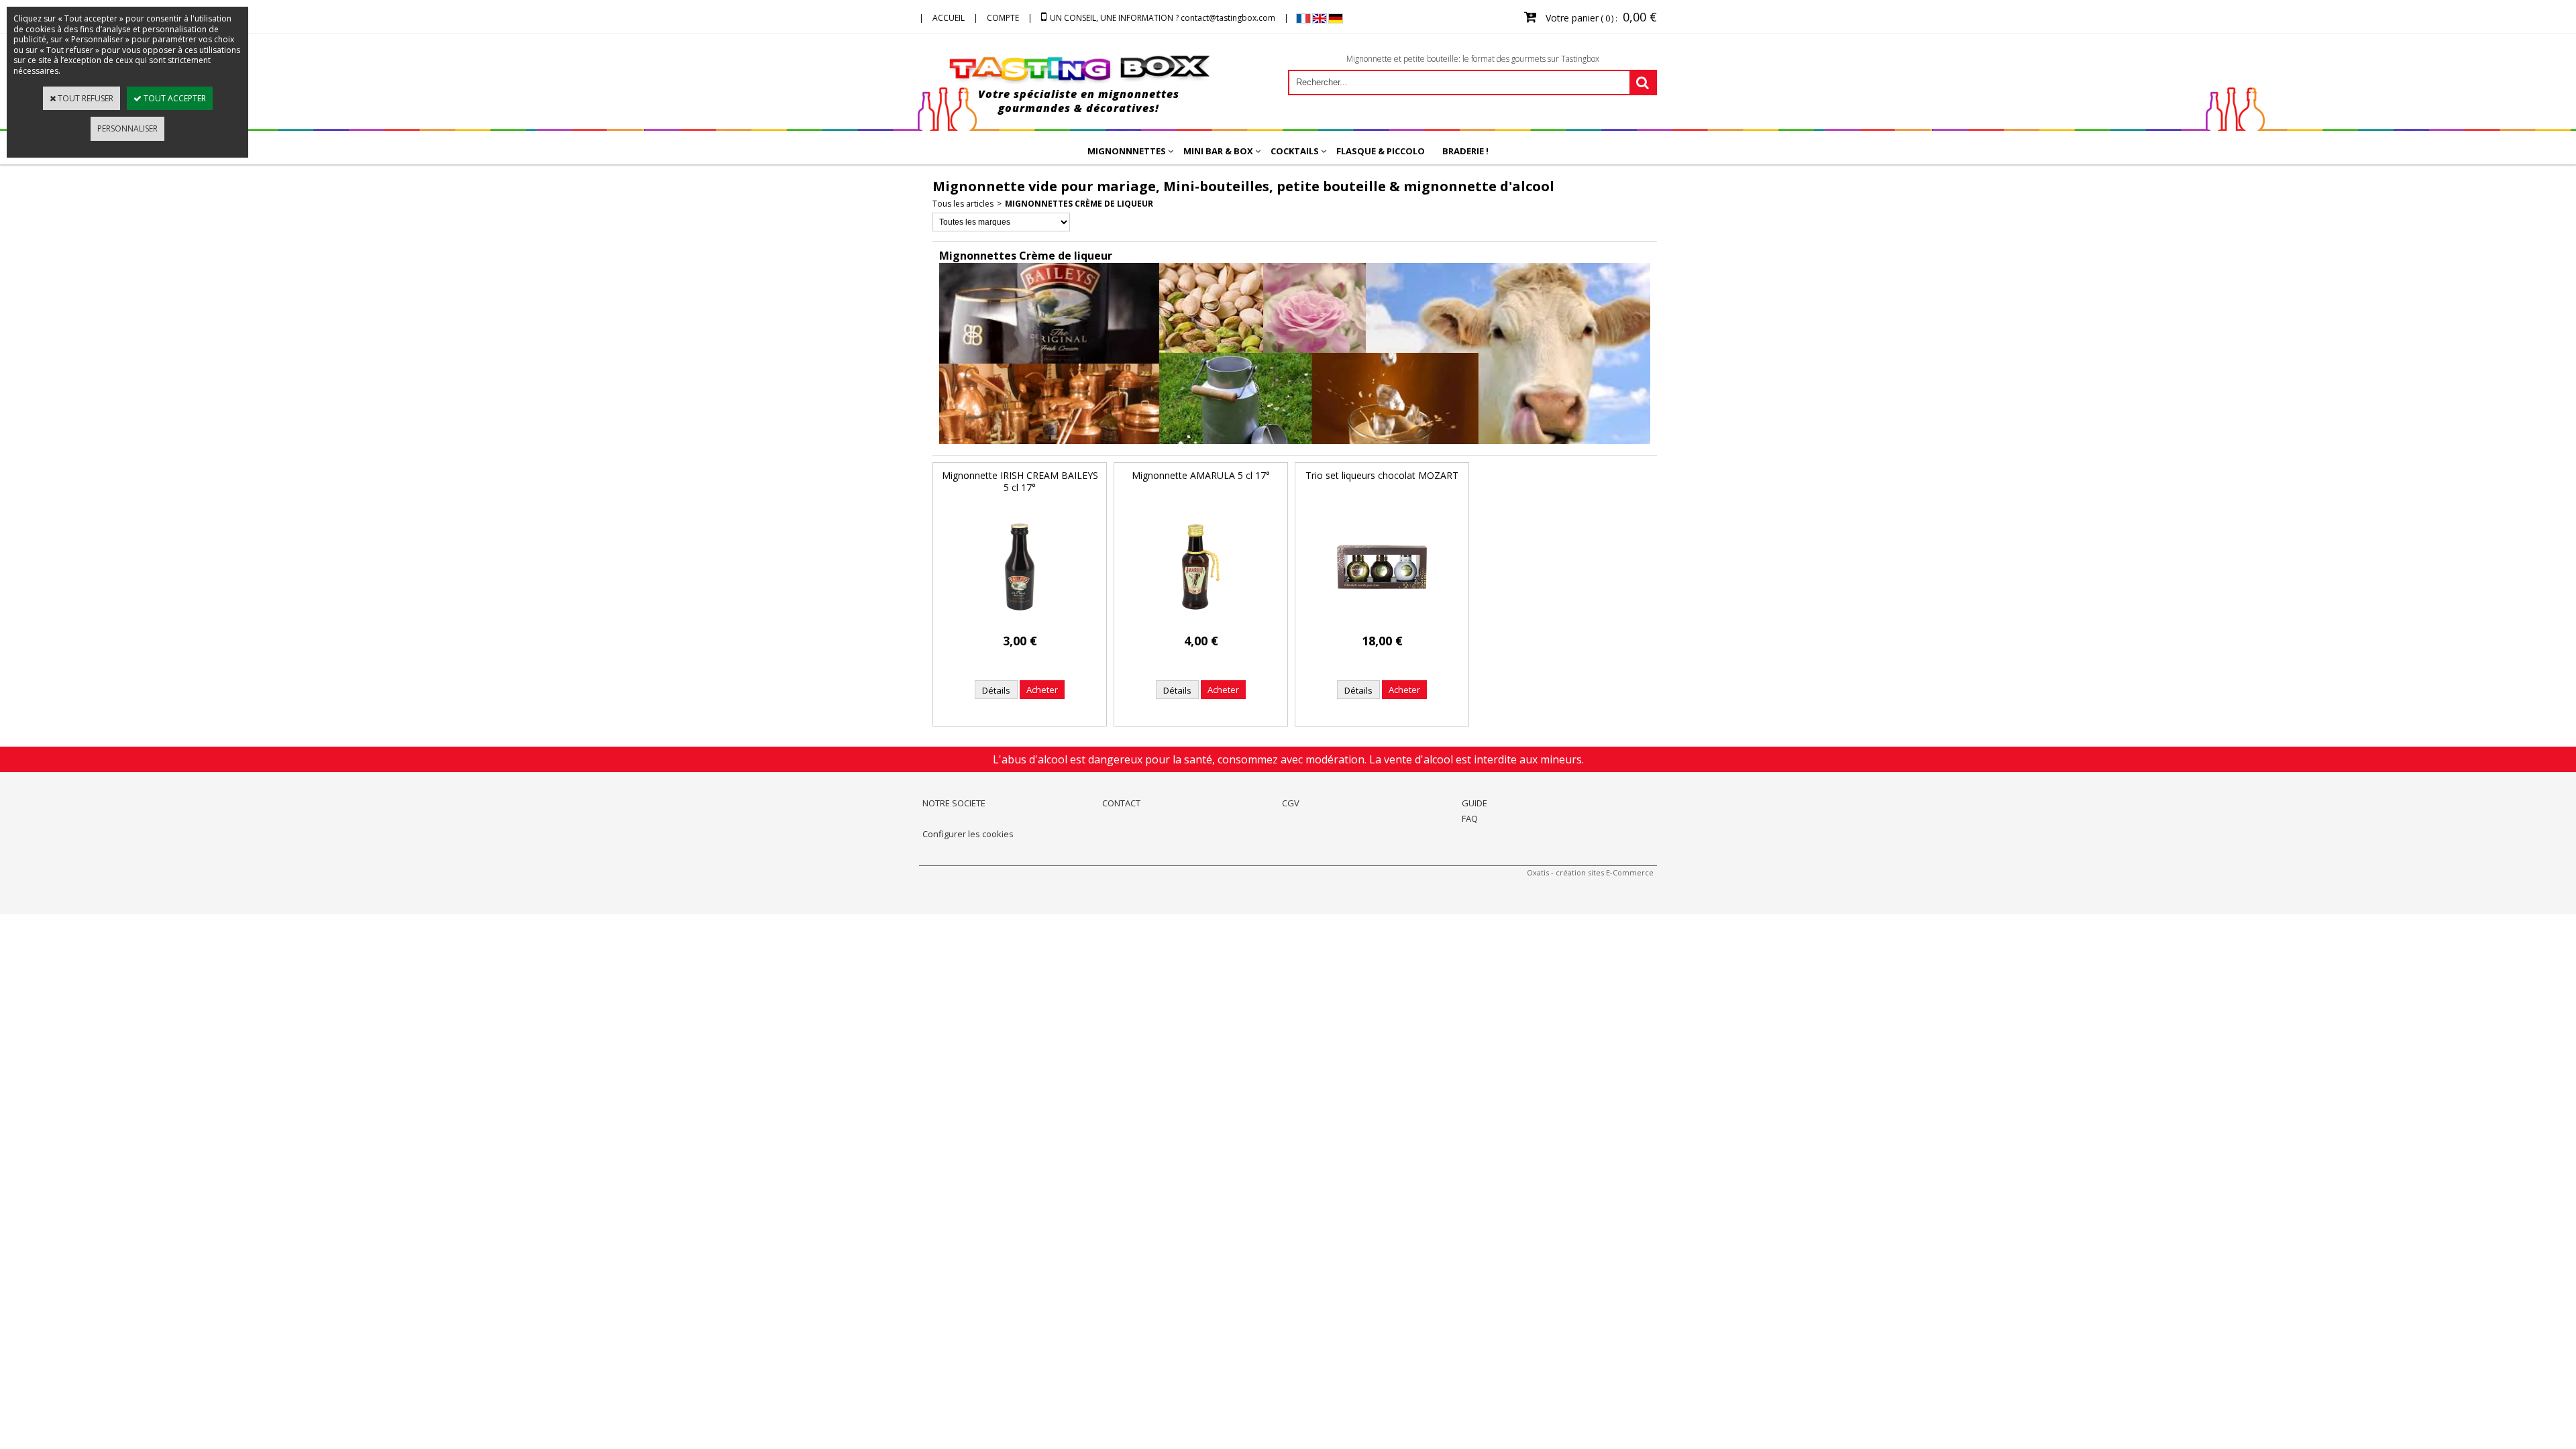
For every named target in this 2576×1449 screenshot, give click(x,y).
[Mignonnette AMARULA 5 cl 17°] (1201, 621)
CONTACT (1121, 803)
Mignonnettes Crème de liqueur (1079, 204)
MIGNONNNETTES (1127, 151)
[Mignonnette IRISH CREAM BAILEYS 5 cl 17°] (1020, 621)
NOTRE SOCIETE (954, 803)
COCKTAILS (1295, 151)
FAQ (1470, 818)
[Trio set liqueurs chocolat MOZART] (1382, 621)
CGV (1291, 803)
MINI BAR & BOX (1218, 151)
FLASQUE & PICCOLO (1381, 151)
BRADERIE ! (1465, 151)
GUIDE (1474, 803)
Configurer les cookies (968, 834)
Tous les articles (963, 204)
